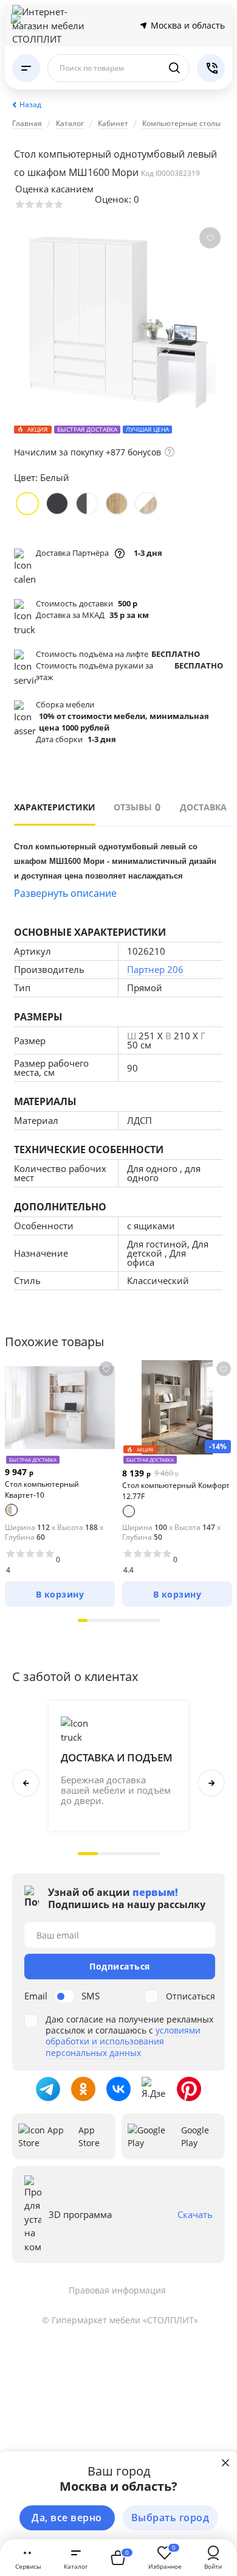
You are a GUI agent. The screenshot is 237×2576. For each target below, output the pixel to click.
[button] (83, 1620)
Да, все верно (67, 2518)
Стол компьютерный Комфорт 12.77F (176, 1491)
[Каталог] (26, 68)
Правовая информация (117, 2290)
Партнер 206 (155, 969)
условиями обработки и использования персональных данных (123, 2041)
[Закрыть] (225, 2463)
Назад (30, 104)
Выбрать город (170, 2518)
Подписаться (120, 1966)
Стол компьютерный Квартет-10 (42, 1490)
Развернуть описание (65, 893)
